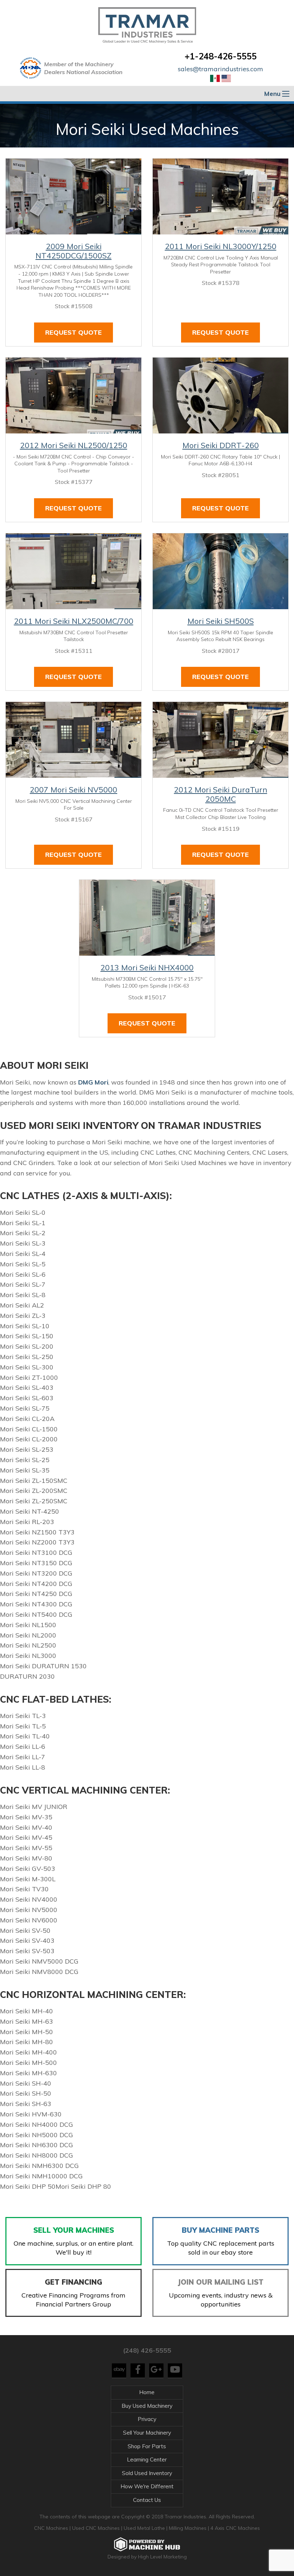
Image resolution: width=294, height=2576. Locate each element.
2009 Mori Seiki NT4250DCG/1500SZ (73, 251)
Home (147, 2392)
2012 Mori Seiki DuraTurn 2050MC (220, 794)
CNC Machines (52, 2528)
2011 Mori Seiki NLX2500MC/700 (74, 621)
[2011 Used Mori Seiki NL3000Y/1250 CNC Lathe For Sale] (220, 197)
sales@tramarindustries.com (220, 69)
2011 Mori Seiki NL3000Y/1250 (221, 246)
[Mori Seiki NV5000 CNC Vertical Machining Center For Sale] (73, 740)
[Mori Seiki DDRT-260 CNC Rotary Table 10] (220, 396)
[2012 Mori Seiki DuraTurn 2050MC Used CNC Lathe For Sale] (220, 740)
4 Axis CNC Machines (235, 2528)
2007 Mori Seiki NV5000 (73, 790)
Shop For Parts (147, 2446)
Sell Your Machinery (147, 2433)
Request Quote (73, 332)
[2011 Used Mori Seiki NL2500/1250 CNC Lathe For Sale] (73, 396)
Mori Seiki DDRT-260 (221, 445)
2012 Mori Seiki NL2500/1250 (74, 445)
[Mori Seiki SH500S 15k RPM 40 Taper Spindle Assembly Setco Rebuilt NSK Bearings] (220, 571)
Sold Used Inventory (147, 2473)
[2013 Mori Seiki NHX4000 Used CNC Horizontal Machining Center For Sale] (147, 918)
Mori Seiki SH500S (221, 621)
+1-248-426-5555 (221, 56)
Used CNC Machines (97, 2528)
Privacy (147, 2419)
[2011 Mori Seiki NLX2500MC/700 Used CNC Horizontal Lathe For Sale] (73, 571)
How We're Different (147, 2486)
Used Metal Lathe (145, 2528)
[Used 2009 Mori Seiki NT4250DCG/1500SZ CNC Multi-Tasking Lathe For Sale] (73, 197)
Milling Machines (188, 2528)
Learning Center (147, 2459)
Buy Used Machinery (147, 2406)
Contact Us (147, 2500)
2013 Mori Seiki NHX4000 (147, 967)
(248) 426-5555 (147, 2350)
